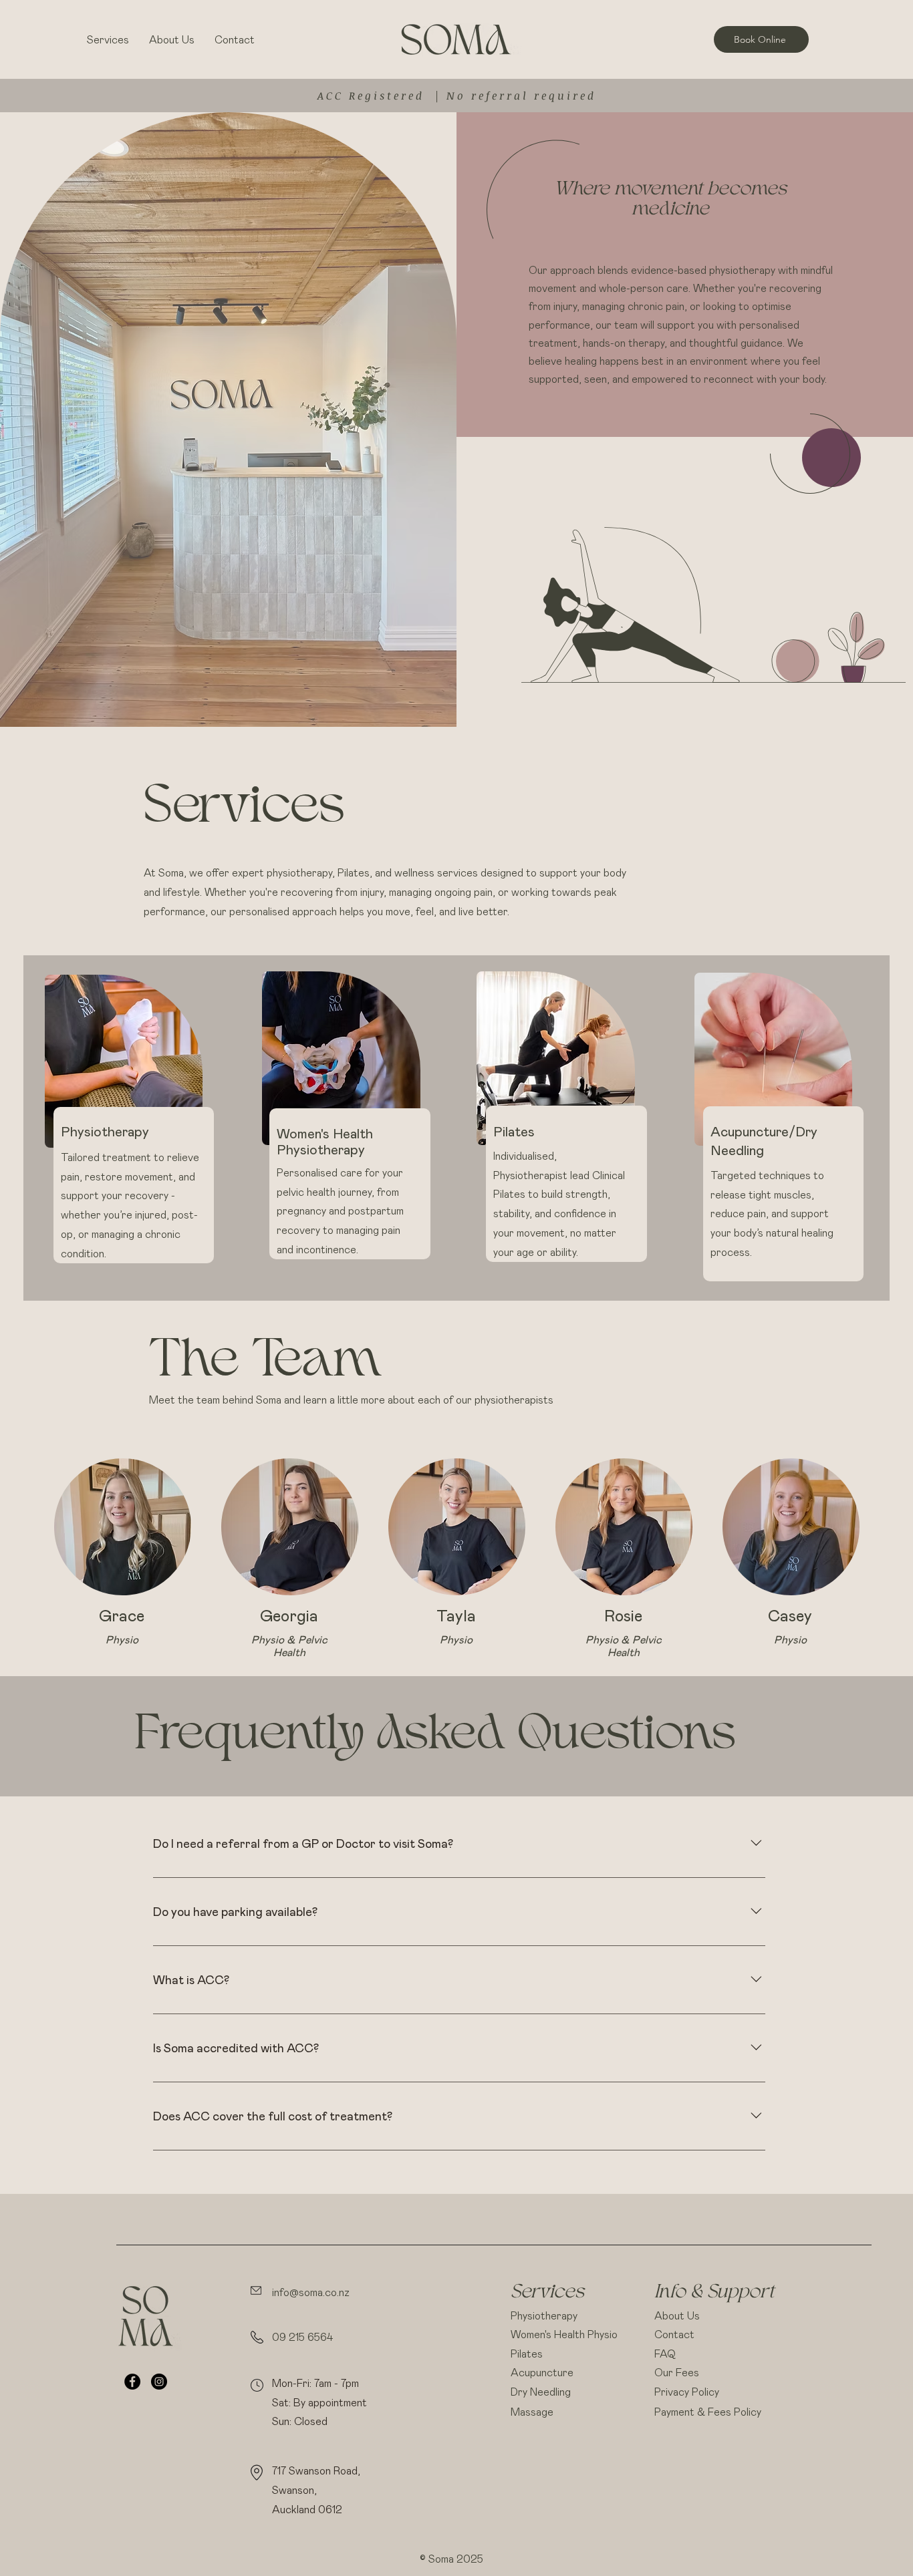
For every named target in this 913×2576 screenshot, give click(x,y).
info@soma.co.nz (311, 2292)
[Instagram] (159, 2382)
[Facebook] (132, 2382)
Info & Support (714, 2293)
